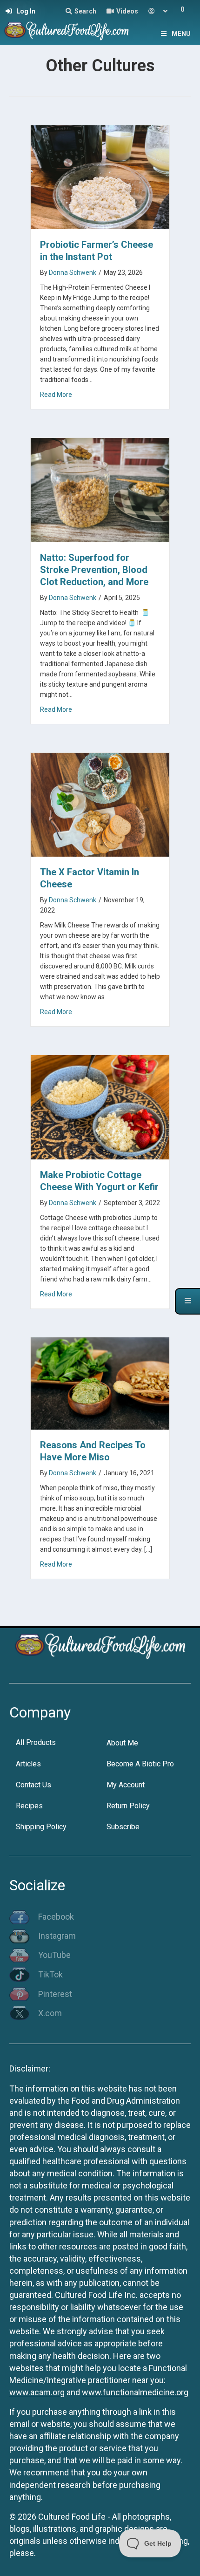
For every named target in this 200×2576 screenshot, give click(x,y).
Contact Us (33, 1785)
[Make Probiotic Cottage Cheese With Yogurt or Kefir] (100, 1107)
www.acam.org (37, 2392)
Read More (56, 394)
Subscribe (123, 1827)
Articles (28, 1764)
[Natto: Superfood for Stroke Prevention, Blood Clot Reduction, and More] (100, 489)
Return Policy (128, 1806)
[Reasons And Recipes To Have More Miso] (100, 1383)
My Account (126, 1785)
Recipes (29, 1806)
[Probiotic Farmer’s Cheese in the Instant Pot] (100, 176)
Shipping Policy (41, 1827)
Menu (181, 34)
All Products (36, 1742)
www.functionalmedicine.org (135, 2392)
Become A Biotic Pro (140, 1764)
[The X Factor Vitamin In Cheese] (100, 804)
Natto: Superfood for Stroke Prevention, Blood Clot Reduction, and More (94, 570)
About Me (122, 1743)
